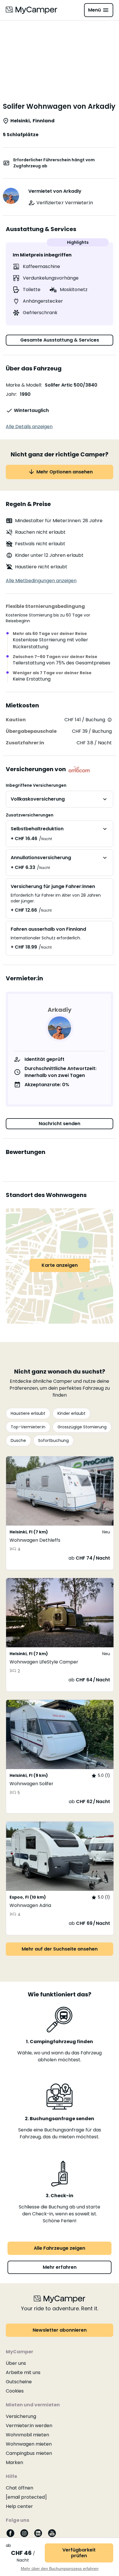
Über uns (16, 2363)
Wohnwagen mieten (29, 2444)
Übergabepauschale (31, 731)
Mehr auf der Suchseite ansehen (60, 1949)
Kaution (16, 720)
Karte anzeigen (60, 1265)
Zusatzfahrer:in (25, 743)
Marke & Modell (23, 385)
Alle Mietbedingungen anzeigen (41, 581)
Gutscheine (19, 2382)
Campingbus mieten (29, 2453)
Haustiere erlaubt (28, 1413)
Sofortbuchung (53, 1440)
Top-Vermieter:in (28, 1427)
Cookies (15, 2391)
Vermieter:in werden (29, 2426)
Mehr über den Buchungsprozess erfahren (60, 2568)
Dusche (18, 1440)
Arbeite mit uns (23, 2372)
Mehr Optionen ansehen (65, 472)
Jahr (11, 394)
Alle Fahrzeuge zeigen (59, 2248)
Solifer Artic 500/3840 (71, 385)
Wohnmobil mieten (27, 2435)
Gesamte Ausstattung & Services (60, 340)
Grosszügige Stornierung (82, 1427)
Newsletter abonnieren (60, 2330)
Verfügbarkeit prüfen (79, 2553)
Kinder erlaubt (71, 1413)
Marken (14, 2462)
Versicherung (21, 2416)
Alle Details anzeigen (29, 427)
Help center (19, 2506)
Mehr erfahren (60, 2267)
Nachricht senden (59, 1124)
